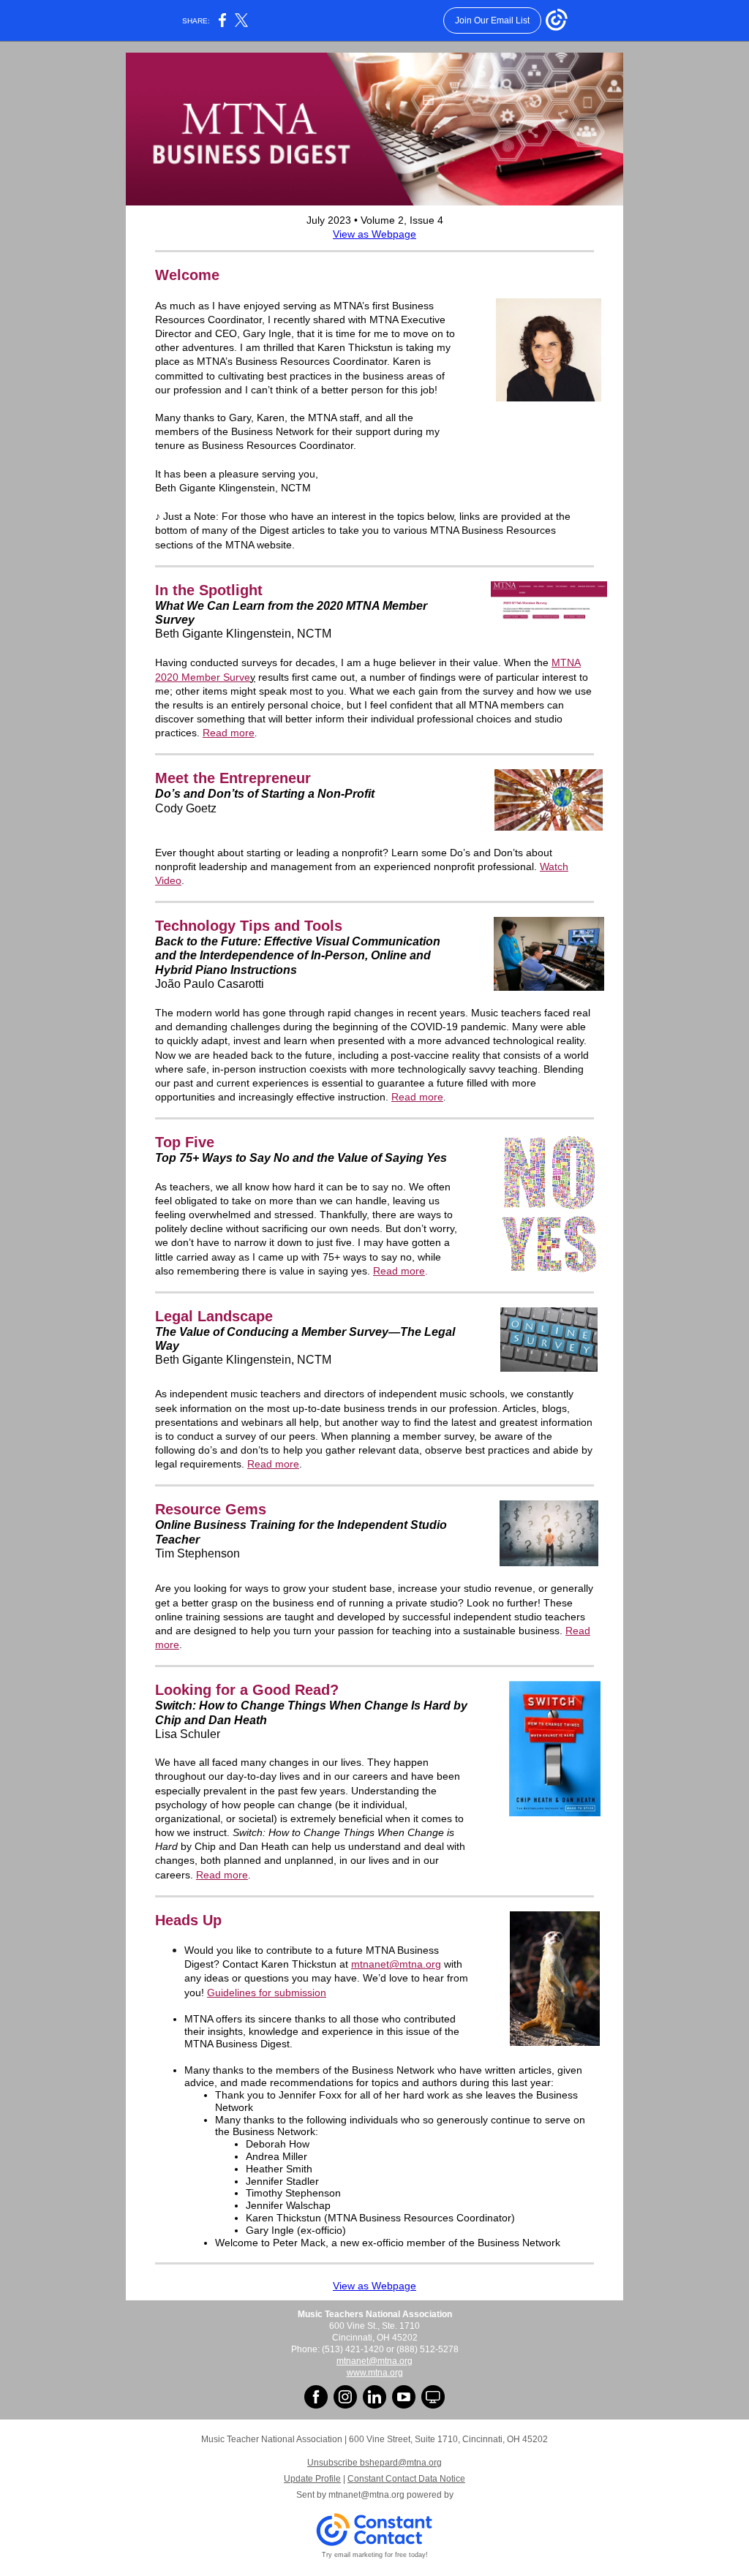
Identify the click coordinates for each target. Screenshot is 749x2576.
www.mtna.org (375, 2373)
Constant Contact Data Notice (406, 2479)
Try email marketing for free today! (375, 2555)
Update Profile (312, 2479)
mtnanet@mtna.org (396, 1964)
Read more (229, 733)
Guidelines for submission (267, 1993)
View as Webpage (374, 234)
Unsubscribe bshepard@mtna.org (374, 2463)
